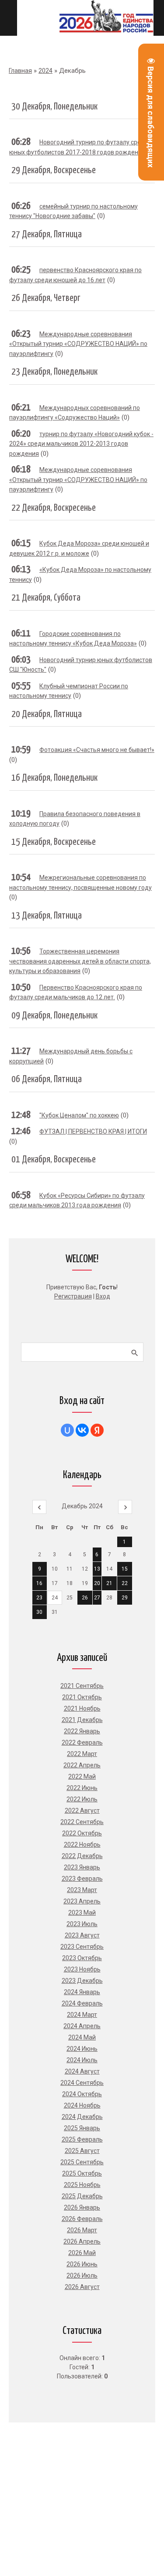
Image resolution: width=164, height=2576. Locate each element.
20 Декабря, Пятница (47, 714)
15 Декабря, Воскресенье (54, 842)
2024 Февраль (82, 2003)
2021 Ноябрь (82, 1708)
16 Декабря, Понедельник (54, 778)
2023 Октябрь (82, 1958)
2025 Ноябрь (82, 2185)
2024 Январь (82, 1992)
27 (97, 1598)
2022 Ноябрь (82, 1845)
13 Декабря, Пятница (47, 916)
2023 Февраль (82, 1879)
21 (109, 1583)
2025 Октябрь (82, 2173)
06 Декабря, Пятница (47, 1080)
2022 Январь (82, 1731)
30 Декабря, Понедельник (54, 107)
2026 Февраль (82, 2219)
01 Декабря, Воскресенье (54, 1160)
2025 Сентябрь (82, 2162)
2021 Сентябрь (82, 1686)
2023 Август (82, 1935)
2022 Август (82, 1811)
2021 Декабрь (82, 1720)
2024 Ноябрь (82, 2105)
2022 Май (82, 1777)
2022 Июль (82, 1799)
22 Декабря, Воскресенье (54, 508)
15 (125, 1569)
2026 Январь (82, 2207)
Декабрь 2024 (82, 1506)
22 (125, 1583)
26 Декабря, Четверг (46, 298)
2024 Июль (82, 2060)
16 (39, 1583)
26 (85, 1598)
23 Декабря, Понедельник (54, 372)
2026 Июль (82, 2275)
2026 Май (82, 2253)
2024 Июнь (82, 2049)
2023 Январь (82, 1867)
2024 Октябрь (82, 2094)
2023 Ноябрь (82, 1969)
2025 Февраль (82, 2139)
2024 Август (82, 2071)
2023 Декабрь (82, 1981)
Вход (103, 1296)
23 (39, 1598)
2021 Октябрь (82, 1697)
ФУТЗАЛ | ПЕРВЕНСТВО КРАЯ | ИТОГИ (93, 1131)
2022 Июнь (82, 1788)
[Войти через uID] (67, 1430)
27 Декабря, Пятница (47, 235)
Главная (20, 71)
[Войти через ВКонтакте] (82, 1430)
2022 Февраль (82, 1742)
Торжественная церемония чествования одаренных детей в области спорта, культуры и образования (80, 961)
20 (97, 1583)
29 (125, 1598)
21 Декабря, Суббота (46, 598)
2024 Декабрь (82, 2117)
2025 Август (82, 2151)
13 (97, 1569)
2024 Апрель (82, 2026)
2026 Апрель (82, 2241)
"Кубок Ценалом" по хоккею (79, 1115)
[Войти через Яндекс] (97, 1430)
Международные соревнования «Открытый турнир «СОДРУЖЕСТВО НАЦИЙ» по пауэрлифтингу (78, 344)
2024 (45, 71)
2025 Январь (82, 2128)
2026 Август (82, 2287)
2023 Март (82, 1890)
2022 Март (82, 1754)
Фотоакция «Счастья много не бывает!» (97, 750)
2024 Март (82, 2015)
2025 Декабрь (82, 2196)
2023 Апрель (82, 1901)
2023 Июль (82, 1924)
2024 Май (82, 2037)
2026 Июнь (82, 2264)
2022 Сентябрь (82, 1822)
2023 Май (82, 1913)
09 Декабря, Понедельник (54, 1016)
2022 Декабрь (82, 1856)
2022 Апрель (82, 1765)
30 (39, 1612)
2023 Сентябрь (82, 1947)
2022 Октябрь (82, 1833)
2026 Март (82, 2230)
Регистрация (73, 1296)
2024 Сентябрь (82, 2083)
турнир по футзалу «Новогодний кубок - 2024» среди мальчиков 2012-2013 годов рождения (81, 444)
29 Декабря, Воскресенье (54, 171)
